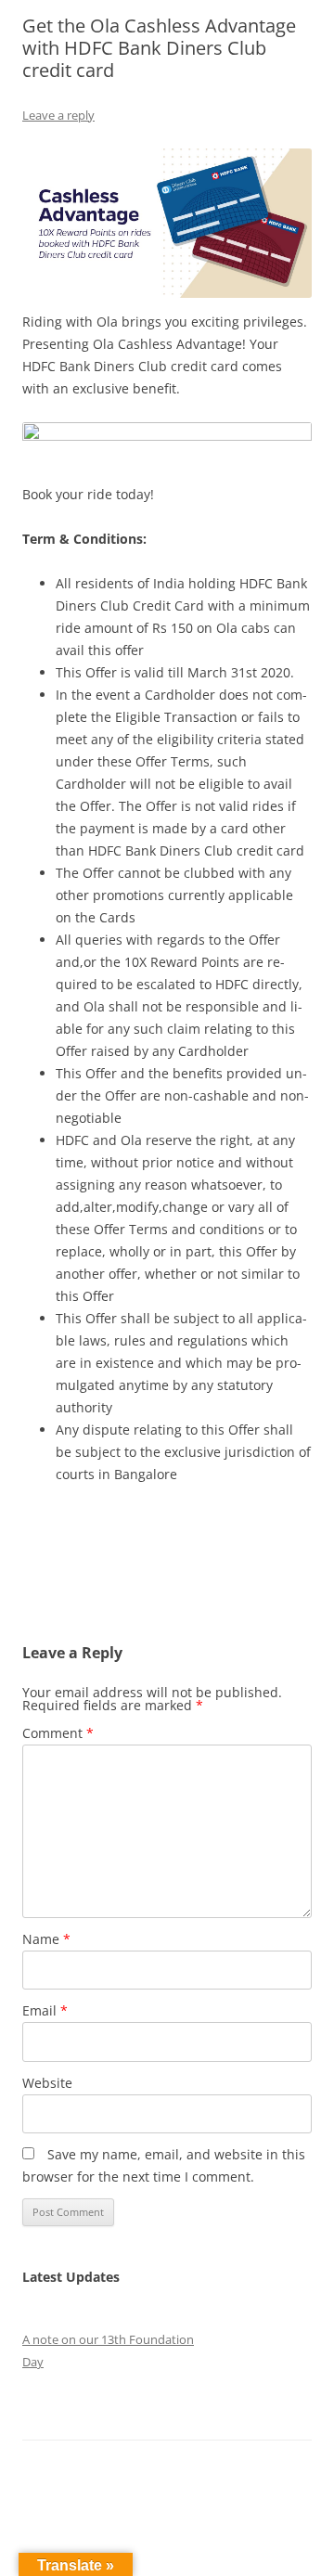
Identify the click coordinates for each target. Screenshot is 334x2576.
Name (46, 1939)
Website (47, 2083)
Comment (58, 1733)
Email (45, 2010)
